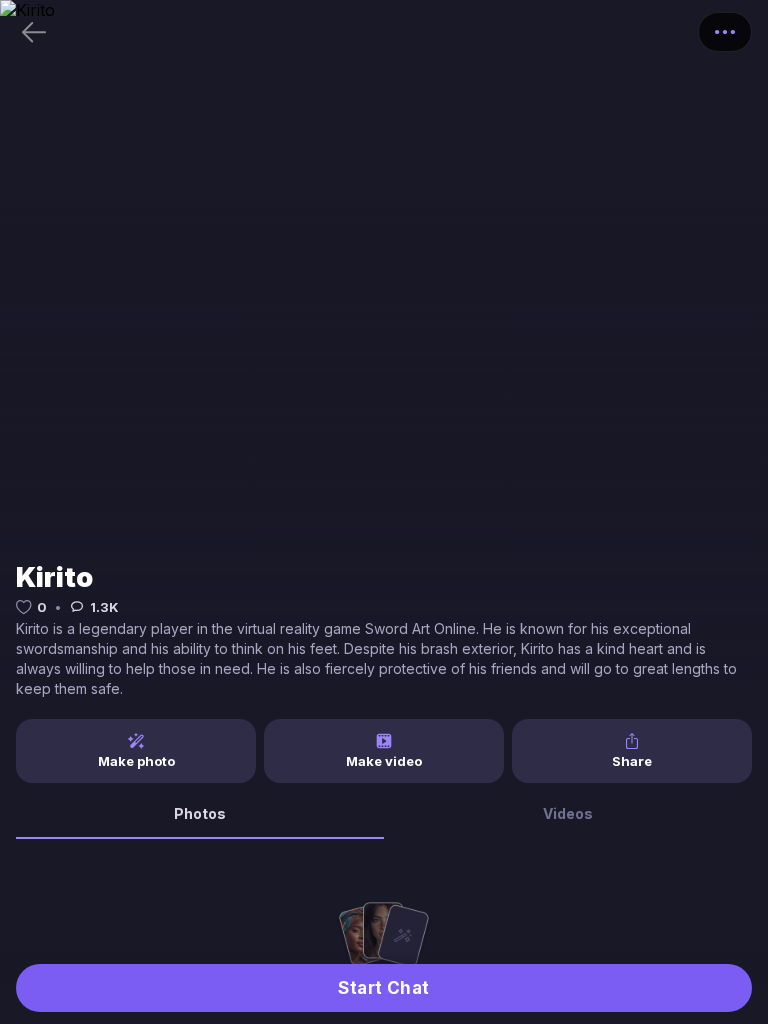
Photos (200, 813)
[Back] (34, 32)
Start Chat (384, 988)
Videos (568, 813)
